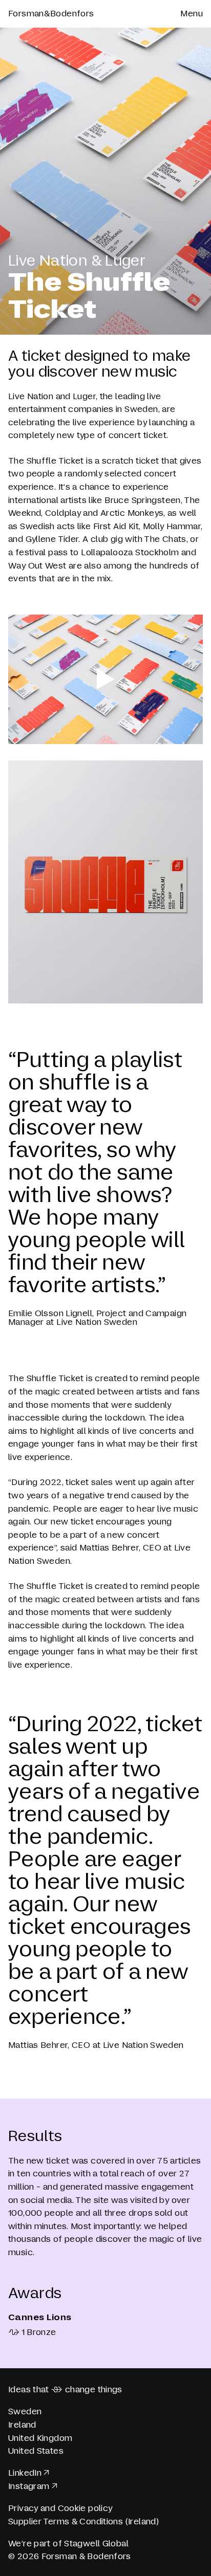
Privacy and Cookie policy (60, 2508)
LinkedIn (25, 2473)
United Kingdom (40, 2438)
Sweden (25, 2411)
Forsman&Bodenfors (51, 14)
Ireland (22, 2425)
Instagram (29, 2486)
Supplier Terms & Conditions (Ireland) (83, 2522)
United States (36, 2451)
